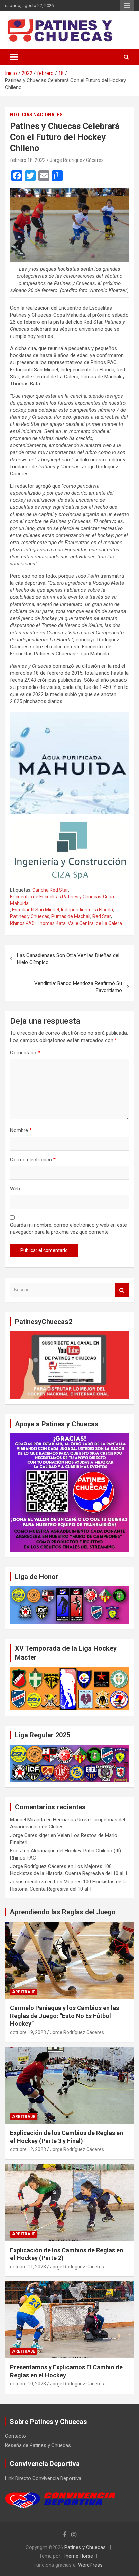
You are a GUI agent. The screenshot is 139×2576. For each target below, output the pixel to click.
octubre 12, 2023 (28, 2149)
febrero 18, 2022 (28, 160)
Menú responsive (127, 6)
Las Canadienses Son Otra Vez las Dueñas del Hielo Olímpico (68, 959)
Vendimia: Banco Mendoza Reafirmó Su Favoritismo (78, 987)
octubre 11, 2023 (28, 2267)
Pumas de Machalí (71, 916)
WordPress (90, 2565)
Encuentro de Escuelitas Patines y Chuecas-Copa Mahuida (62, 900)
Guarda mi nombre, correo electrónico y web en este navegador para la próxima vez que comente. (68, 1228)
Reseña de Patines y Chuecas (38, 2445)
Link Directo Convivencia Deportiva (43, 2478)
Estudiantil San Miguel (36, 910)
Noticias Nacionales (36, 115)
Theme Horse (78, 2556)
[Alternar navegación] (14, 57)
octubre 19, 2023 (28, 2032)
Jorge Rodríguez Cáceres (77, 160)
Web (15, 1189)
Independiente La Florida (87, 910)
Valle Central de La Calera (95, 923)
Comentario (25, 1053)
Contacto (16, 2436)
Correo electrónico (33, 1160)
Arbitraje (24, 1992)
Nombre (21, 1130)
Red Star (102, 916)
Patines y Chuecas (30, 916)
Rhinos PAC (22, 923)
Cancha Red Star (50, 890)
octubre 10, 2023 (28, 2384)
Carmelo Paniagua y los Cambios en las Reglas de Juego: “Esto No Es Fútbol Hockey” (65, 2016)
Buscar (122, 1290)
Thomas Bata (51, 923)
